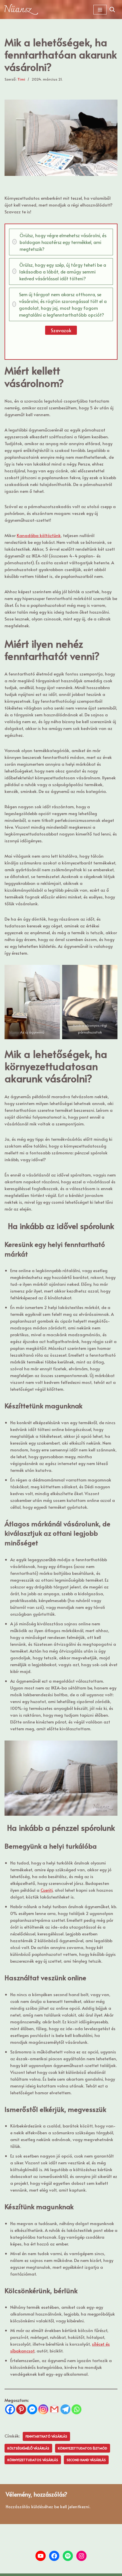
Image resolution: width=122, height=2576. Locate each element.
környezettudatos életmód (83, 2448)
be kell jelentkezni (72, 2506)
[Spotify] (68, 2556)
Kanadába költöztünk (39, 535)
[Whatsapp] (76, 2409)
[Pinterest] (21, 2409)
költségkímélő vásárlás (28, 2448)
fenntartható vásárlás (46, 2436)
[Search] (112, 10)
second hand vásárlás (86, 2460)
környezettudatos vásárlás (33, 2460)
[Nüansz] (21, 10)
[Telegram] (65, 2409)
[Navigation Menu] (100, 10)
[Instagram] (43, 2409)
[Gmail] (54, 2409)
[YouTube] (41, 2556)
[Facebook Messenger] (32, 2409)
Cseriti (47, 1890)
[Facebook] (10, 2409)
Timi (21, 79)
